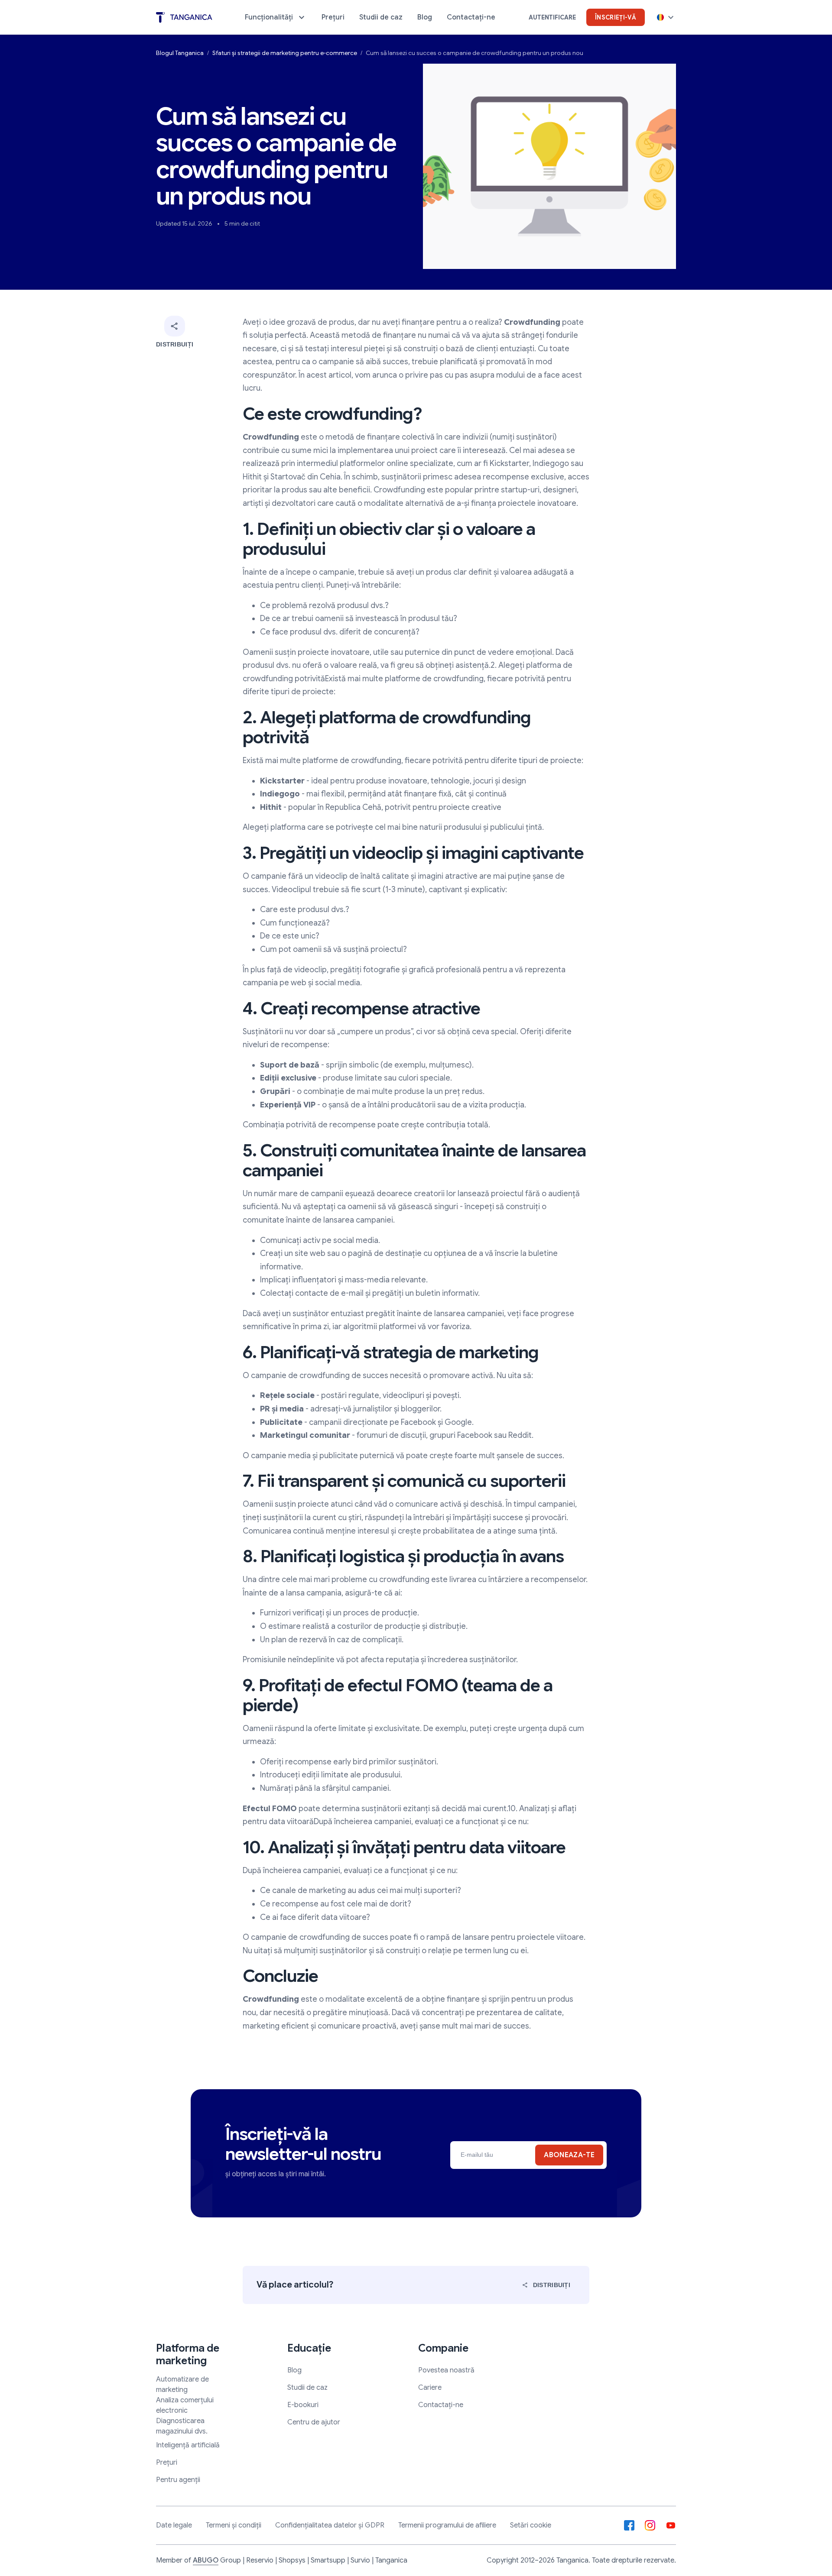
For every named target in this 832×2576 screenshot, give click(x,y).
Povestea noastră (446, 2370)
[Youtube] (671, 2525)
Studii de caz (307, 2388)
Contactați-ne (441, 2405)
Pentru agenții (178, 2480)
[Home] (184, 18)
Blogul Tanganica (180, 53)
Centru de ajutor (314, 2422)
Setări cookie (531, 2525)
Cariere (430, 2388)
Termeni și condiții (234, 2525)
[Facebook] (629, 2525)
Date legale (174, 2525)
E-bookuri (303, 2405)
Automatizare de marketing (182, 2385)
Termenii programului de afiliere (447, 2525)
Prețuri (167, 2463)
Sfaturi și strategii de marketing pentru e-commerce (285, 53)
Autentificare (552, 17)
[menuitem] (276, 17)
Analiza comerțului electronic (185, 2405)
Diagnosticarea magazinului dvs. (182, 2426)
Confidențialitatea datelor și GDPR (330, 2525)
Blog (294, 2370)
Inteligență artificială (188, 2445)
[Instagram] (650, 2525)
